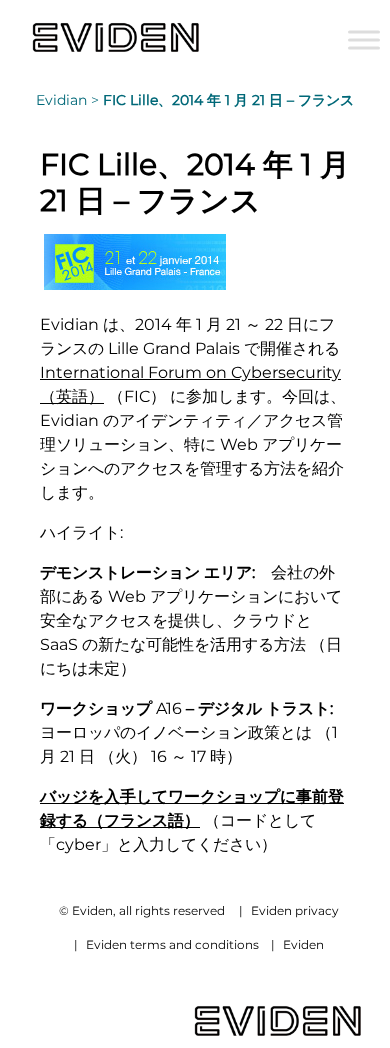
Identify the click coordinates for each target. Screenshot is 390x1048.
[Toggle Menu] (364, 39)
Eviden (303, 944)
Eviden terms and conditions (172, 944)
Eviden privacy (295, 910)
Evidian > (69, 100)
